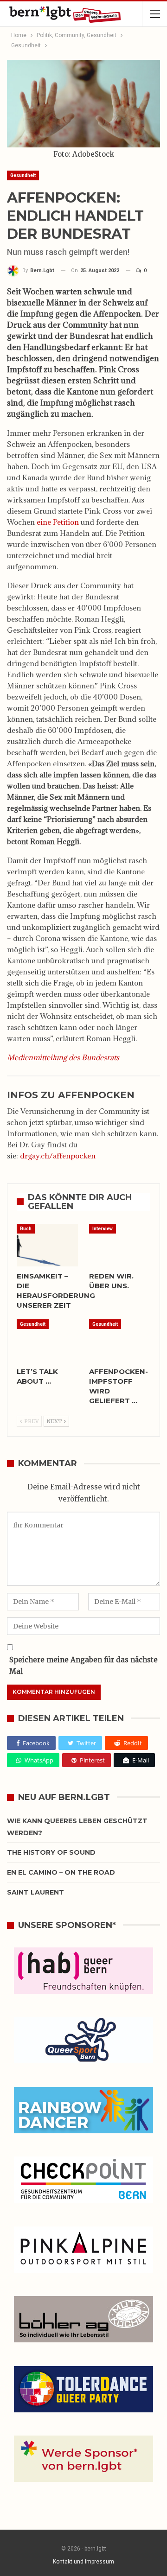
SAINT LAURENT (35, 1892)
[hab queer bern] (83, 1972)
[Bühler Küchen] (83, 2320)
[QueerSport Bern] (83, 2041)
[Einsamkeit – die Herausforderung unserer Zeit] (47, 1245)
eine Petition (58, 522)
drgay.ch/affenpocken (58, 1156)
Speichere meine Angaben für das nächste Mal (83, 1666)
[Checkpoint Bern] (83, 2181)
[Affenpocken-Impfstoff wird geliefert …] (120, 1341)
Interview (103, 1229)
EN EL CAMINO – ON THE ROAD (61, 1872)
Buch (26, 1229)
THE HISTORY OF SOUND (51, 1852)
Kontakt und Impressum (83, 2562)
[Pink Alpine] (83, 2251)
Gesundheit (23, 175)
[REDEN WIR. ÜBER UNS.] (120, 1245)
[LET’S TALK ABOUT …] (47, 1341)
